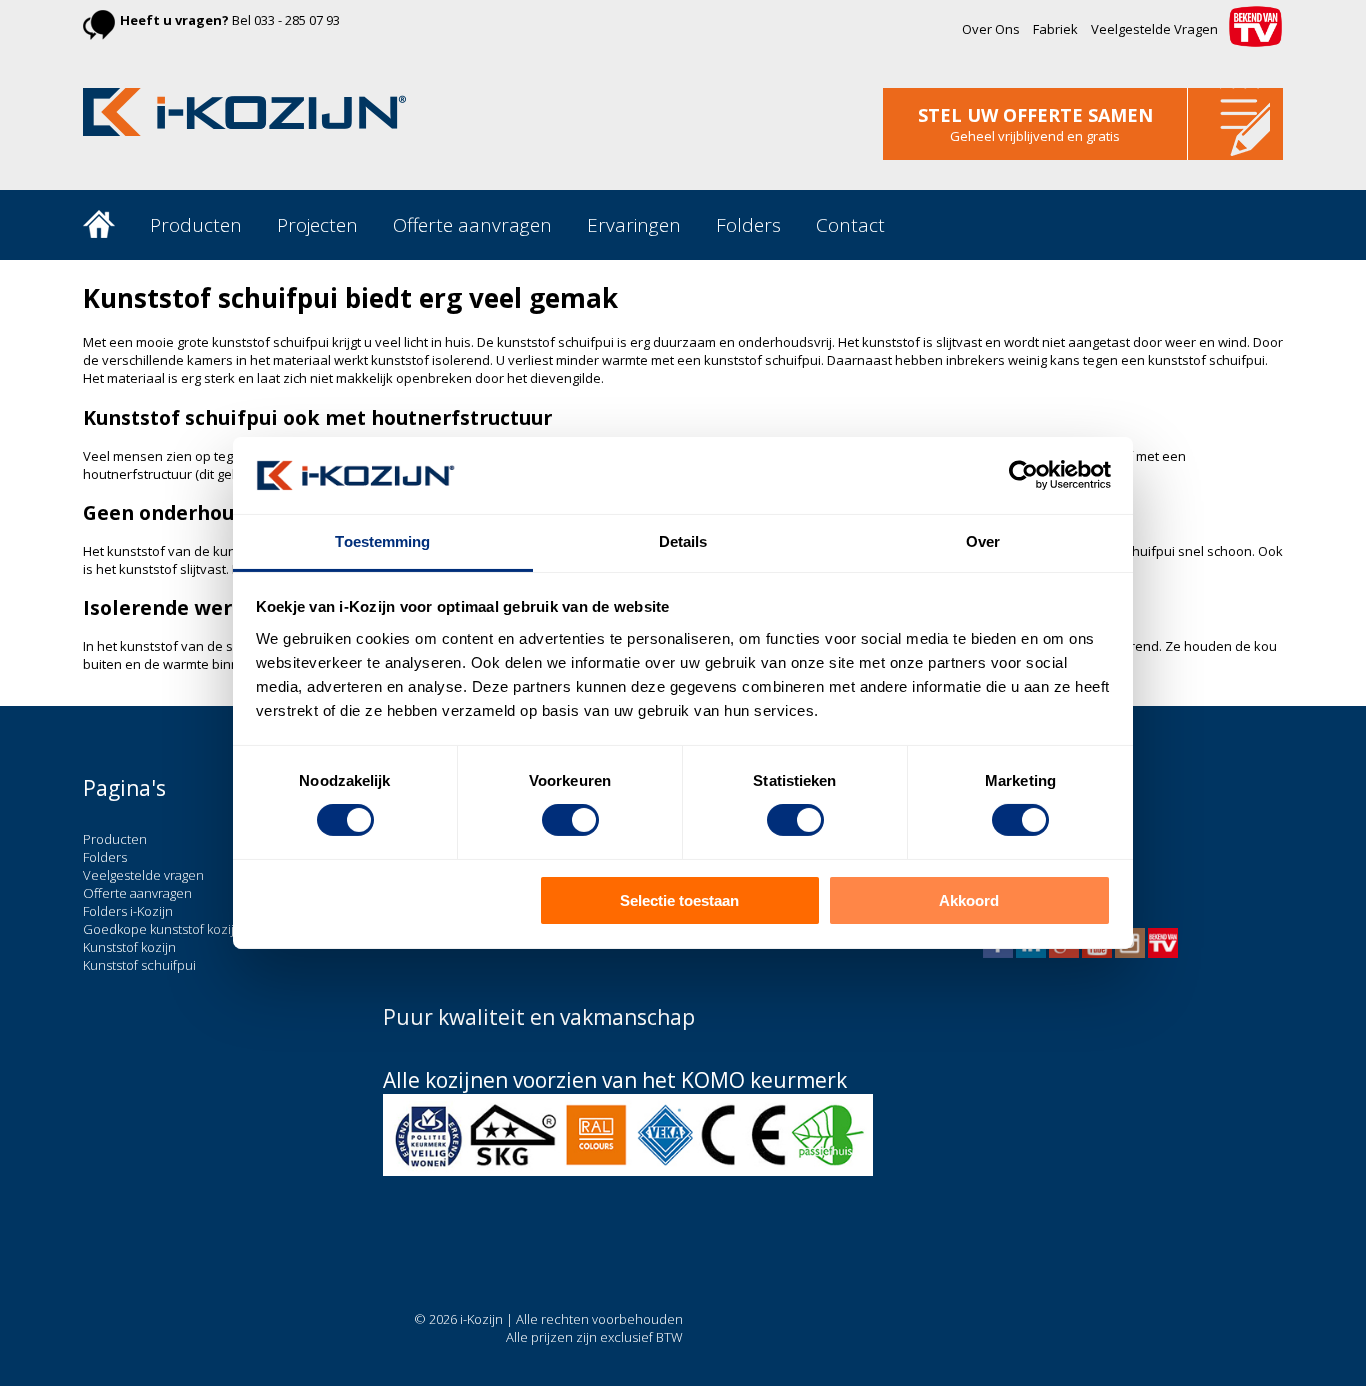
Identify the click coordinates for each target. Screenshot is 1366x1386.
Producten (196, 225)
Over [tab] (983, 541)
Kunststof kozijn (129, 947)
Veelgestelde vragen (143, 875)
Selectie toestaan (679, 900)
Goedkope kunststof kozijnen (170, 929)
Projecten (317, 225)
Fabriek (1055, 29)
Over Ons (991, 29)
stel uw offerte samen (1035, 115)
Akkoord (969, 900)
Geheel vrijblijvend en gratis (1035, 136)
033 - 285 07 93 (297, 20)
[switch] (570, 820)
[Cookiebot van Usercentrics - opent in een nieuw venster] (1023, 475)
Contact (850, 225)
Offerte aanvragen (472, 225)
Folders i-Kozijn (128, 911)
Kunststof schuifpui (139, 965)
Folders (748, 225)
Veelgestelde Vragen (1154, 29)
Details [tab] (683, 541)
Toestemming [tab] (382, 541)
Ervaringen (634, 225)
